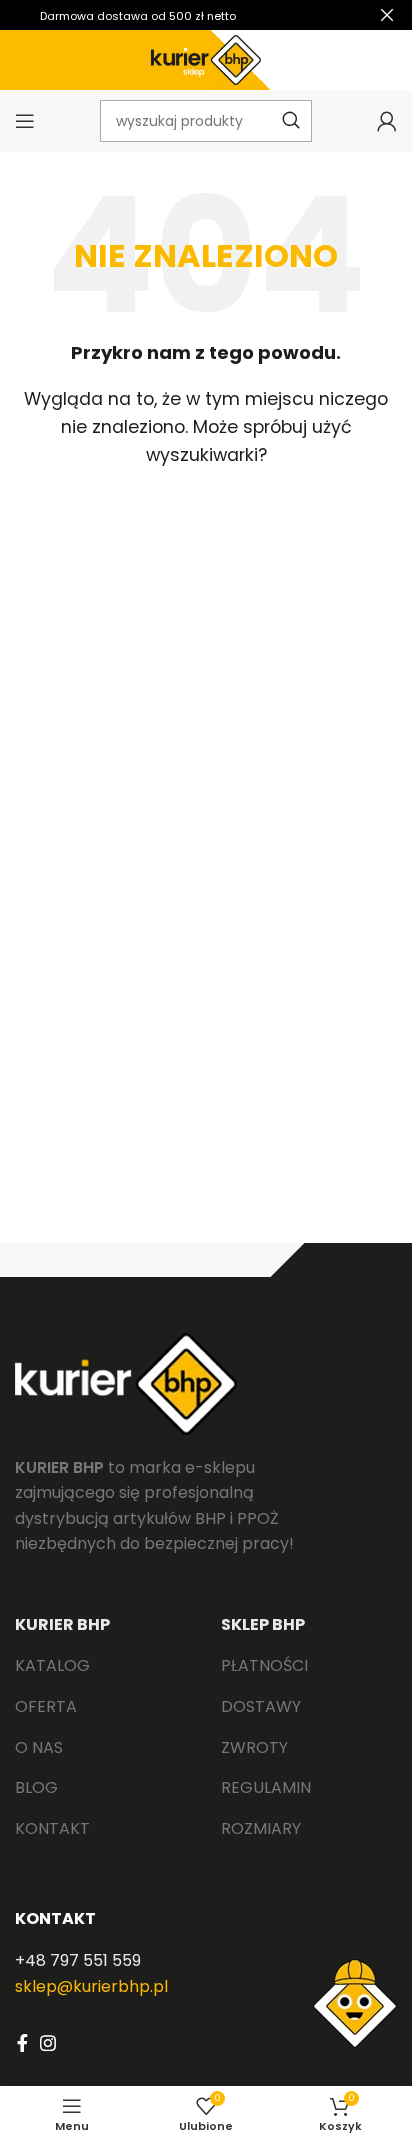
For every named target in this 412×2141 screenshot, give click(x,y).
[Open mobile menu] (25, 121)
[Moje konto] (387, 121)
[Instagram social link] (48, 2043)
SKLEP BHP (263, 1624)
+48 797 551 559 (78, 1960)
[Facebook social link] (22, 2043)
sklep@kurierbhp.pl (91, 1986)
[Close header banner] (387, 15)
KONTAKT (55, 1918)
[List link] (103, 1666)
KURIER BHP (62, 1624)
